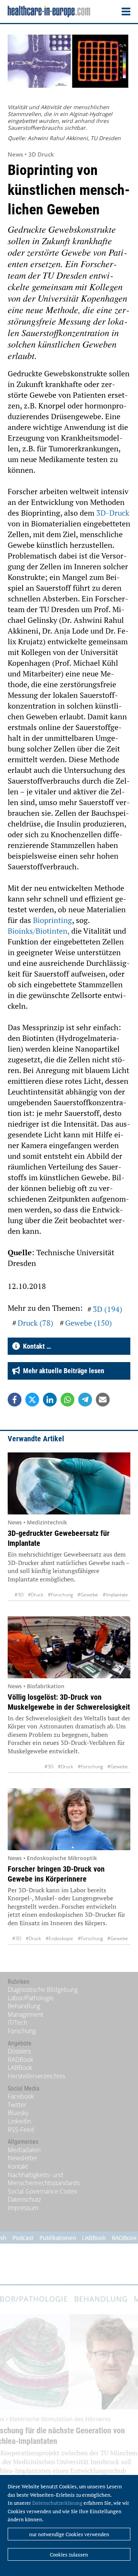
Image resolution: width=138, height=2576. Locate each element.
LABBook (20, 2068)
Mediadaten (24, 2150)
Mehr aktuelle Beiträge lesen (62, 1371)
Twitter (17, 2105)
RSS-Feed (21, 2130)
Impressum (23, 2208)
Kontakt (18, 2166)
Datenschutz (24, 2199)
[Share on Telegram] (85, 1400)
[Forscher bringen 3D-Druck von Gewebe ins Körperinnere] (69, 1819)
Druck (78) (35, 1323)
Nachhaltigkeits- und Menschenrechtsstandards (44, 2179)
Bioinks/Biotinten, (39, 931)
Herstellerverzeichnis (36, 2076)
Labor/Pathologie (31, 1998)
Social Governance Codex (43, 2191)
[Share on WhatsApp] (67, 1400)
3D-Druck (113, 513)
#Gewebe (88, 1595)
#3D (19, 1595)
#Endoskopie (59, 1938)
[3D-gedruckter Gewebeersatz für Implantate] (69, 1483)
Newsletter (23, 2158)
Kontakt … (35, 1346)
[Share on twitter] (32, 1400)
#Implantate (115, 1595)
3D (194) (108, 1309)
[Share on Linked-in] (50, 1400)
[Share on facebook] (15, 1400)
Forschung (22, 2031)
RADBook (21, 2060)
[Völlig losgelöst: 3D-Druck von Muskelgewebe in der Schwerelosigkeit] (69, 1647)
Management (25, 2014)
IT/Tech (17, 2022)
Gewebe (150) (89, 1323)
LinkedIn (19, 2121)
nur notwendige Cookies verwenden (69, 2534)
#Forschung (60, 1595)
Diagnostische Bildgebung (43, 1990)
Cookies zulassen (69, 2555)
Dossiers (19, 2051)
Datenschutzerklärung (57, 2503)
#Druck (36, 1595)
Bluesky (18, 2113)
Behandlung (24, 2006)
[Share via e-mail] (103, 1400)
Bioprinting (53, 920)
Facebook (21, 2096)
